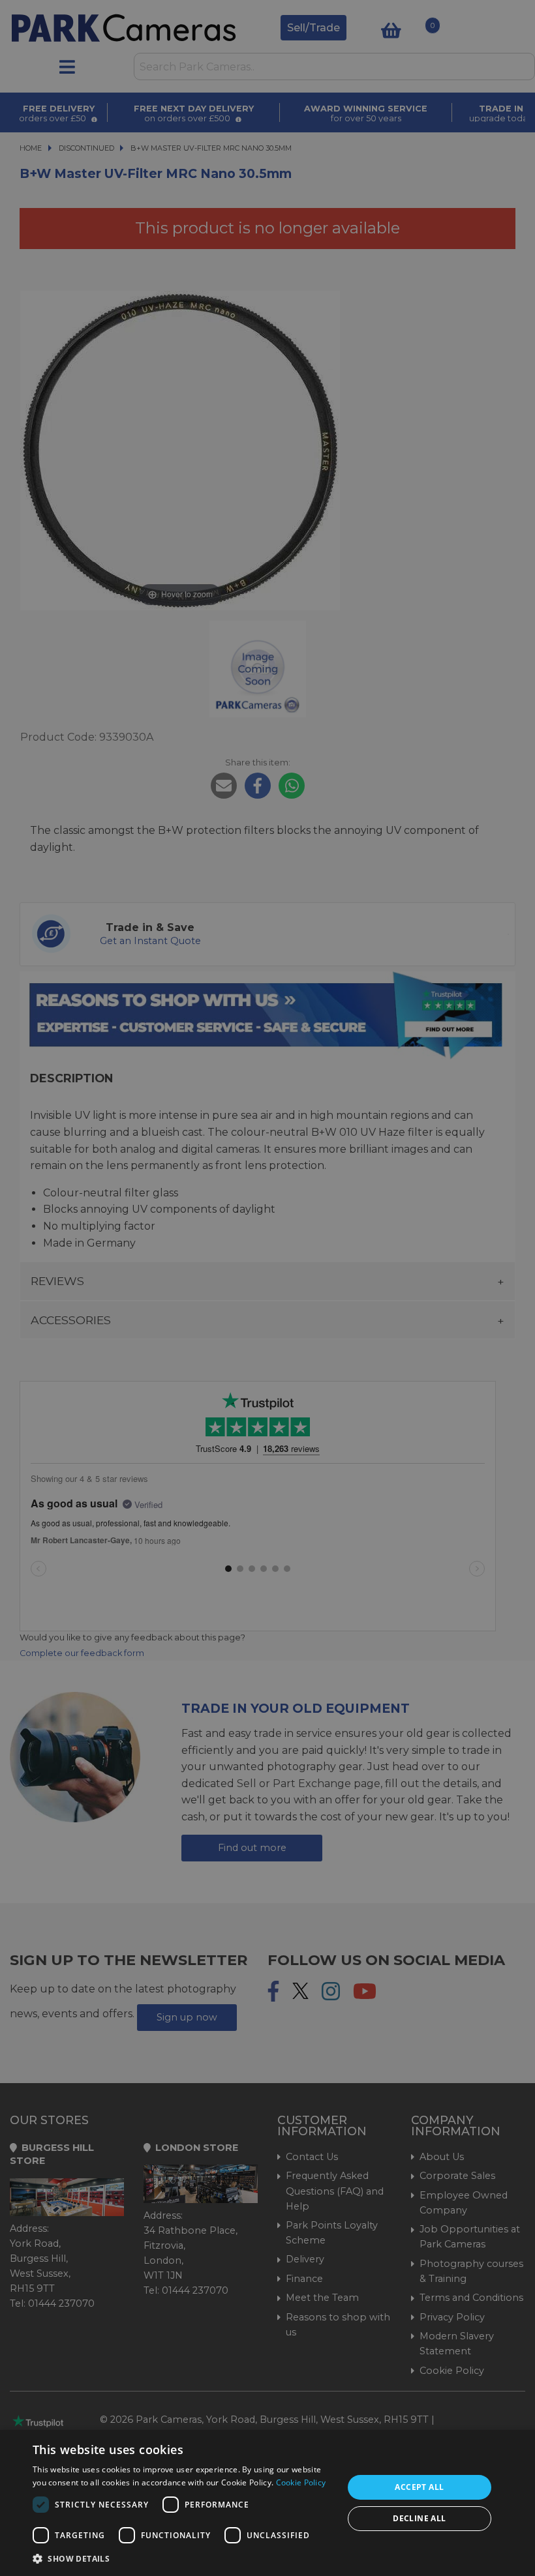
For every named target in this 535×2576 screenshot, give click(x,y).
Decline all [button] (419, 2518)
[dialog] (267, 2503)
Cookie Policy (301, 2482)
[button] (183, 2558)
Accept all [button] (419, 2487)
